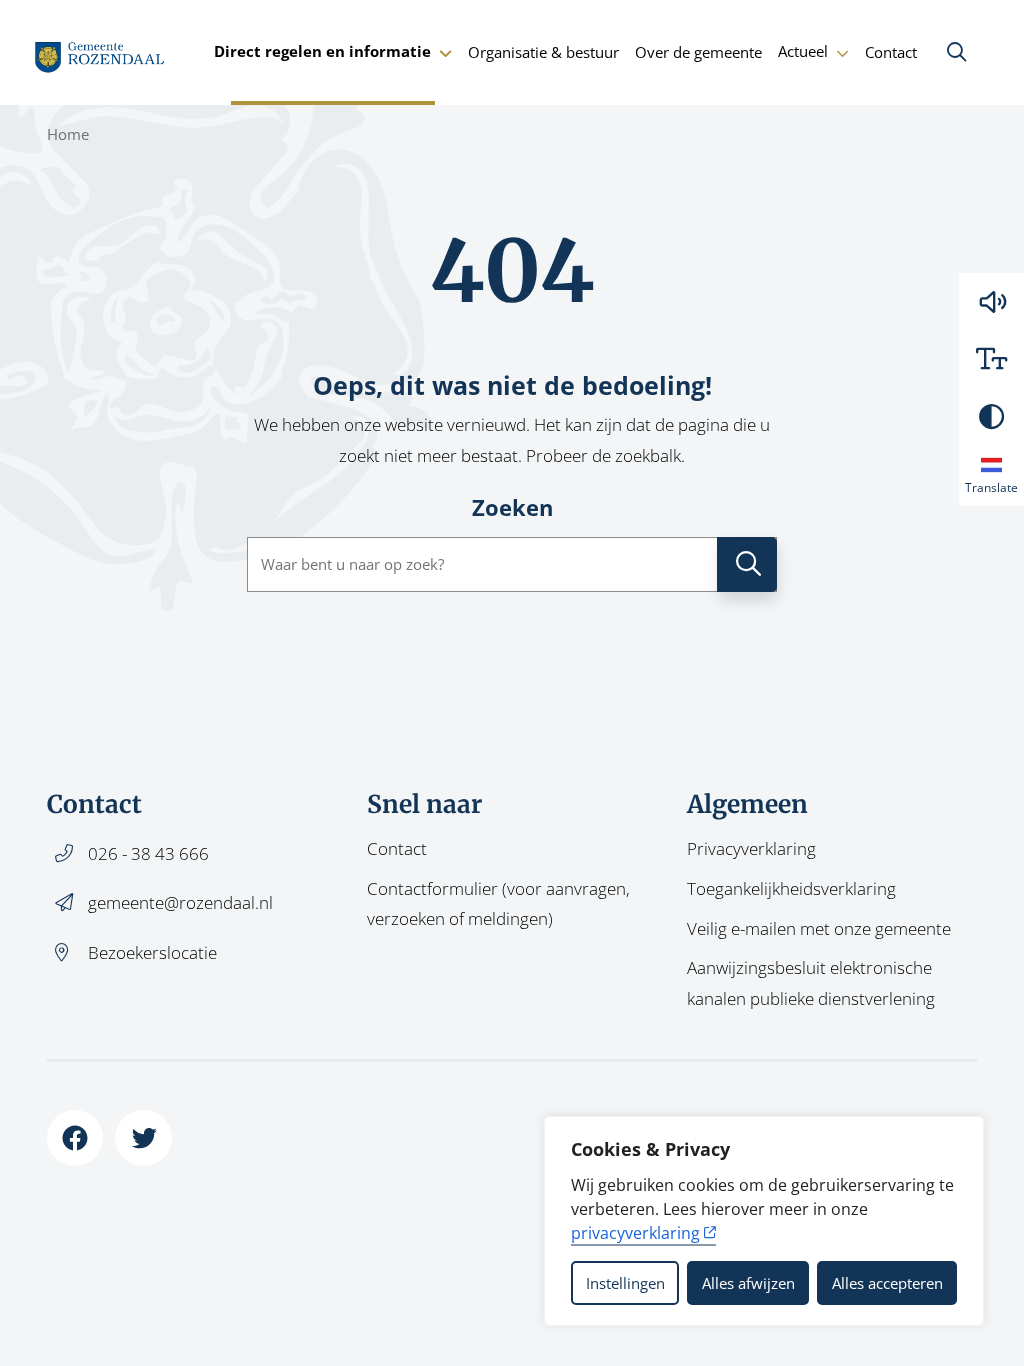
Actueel (803, 51)
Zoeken (512, 508)
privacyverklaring (635, 1233)
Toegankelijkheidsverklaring (791, 888)
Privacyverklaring (751, 848)
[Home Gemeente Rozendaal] (100, 52)
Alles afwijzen (748, 1283)
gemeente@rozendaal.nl (180, 902)
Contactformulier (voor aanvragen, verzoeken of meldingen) (498, 903)
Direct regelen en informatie (322, 51)
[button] (991, 301)
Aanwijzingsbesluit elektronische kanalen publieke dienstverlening (811, 982)
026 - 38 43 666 (148, 853)
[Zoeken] (956, 52)
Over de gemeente (698, 52)
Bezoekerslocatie (152, 952)
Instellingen (625, 1283)
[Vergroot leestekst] (991, 358)
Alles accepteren (887, 1283)
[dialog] (764, 1221)
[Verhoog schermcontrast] (991, 416)
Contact (891, 52)
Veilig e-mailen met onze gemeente (819, 928)
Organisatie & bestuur (543, 52)
